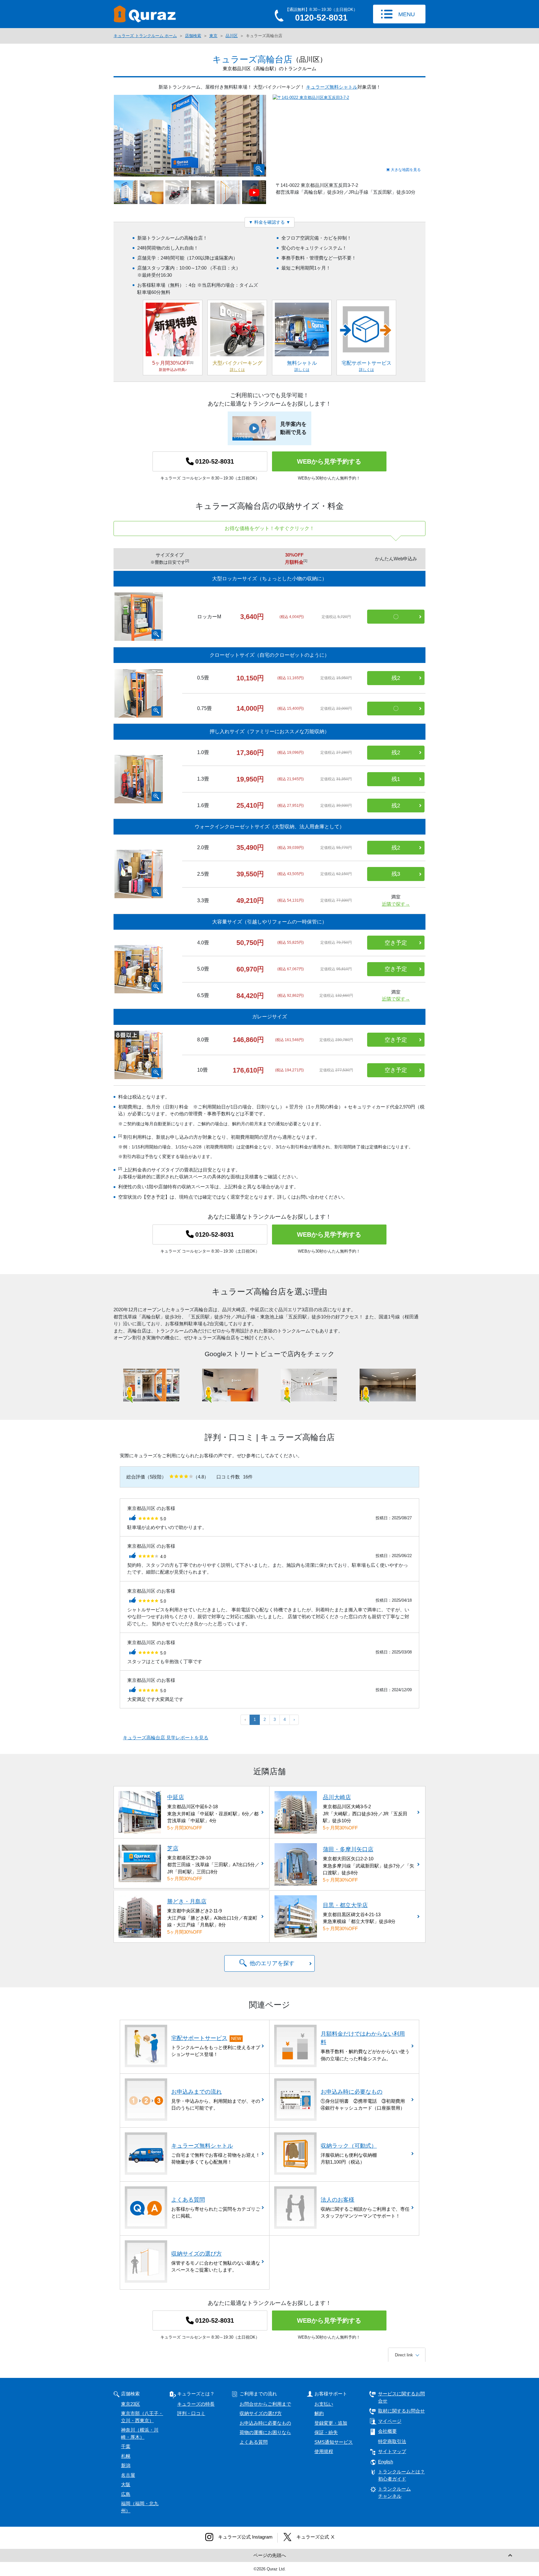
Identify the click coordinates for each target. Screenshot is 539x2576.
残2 (396, 678)
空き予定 (396, 943)
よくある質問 (254, 2442)
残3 (396, 874)
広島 (126, 2494)
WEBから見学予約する (329, 461)
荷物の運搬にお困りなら (265, 2432)
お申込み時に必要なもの (265, 2423)
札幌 (126, 2456)
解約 (319, 2413)
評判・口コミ (191, 2413)
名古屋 (128, 2475)
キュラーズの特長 (196, 2404)
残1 (396, 779)
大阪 (126, 2484)
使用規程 (324, 2451)
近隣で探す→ (396, 904)
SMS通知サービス (334, 2442)
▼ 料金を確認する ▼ (269, 222)
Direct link (404, 2355)
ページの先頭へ (270, 2555)
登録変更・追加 (331, 2423)
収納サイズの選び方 (261, 2413)
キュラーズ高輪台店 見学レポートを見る (166, 1738)
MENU (407, 14)
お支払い (324, 2404)
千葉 (126, 2446)
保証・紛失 (326, 2432)
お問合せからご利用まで (265, 2404)
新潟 (126, 2465)
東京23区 (131, 2404)
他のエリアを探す (272, 1963)
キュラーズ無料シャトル (332, 87)
